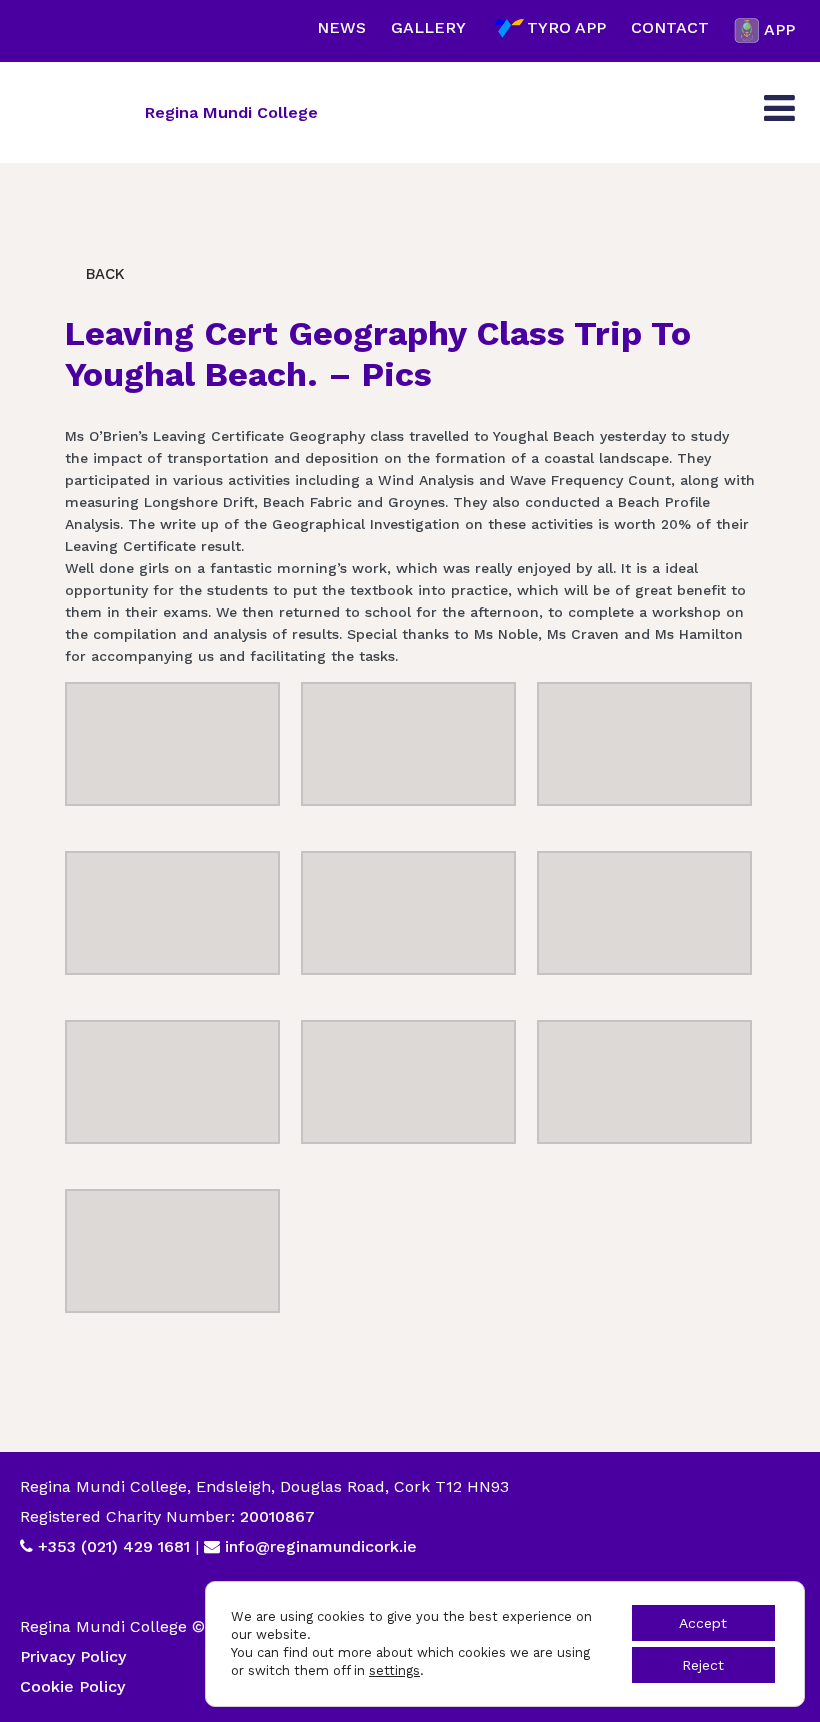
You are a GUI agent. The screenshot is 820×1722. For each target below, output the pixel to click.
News (341, 27)
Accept (703, 1623)
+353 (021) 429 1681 (114, 1546)
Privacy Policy (73, 1656)
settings (394, 1670)
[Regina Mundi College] (75, 112)
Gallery (428, 27)
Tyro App (566, 27)
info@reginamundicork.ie (321, 1546)
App (779, 29)
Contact (670, 27)
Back (103, 274)
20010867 (275, 1516)
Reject (703, 1665)
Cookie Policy (72, 1686)
